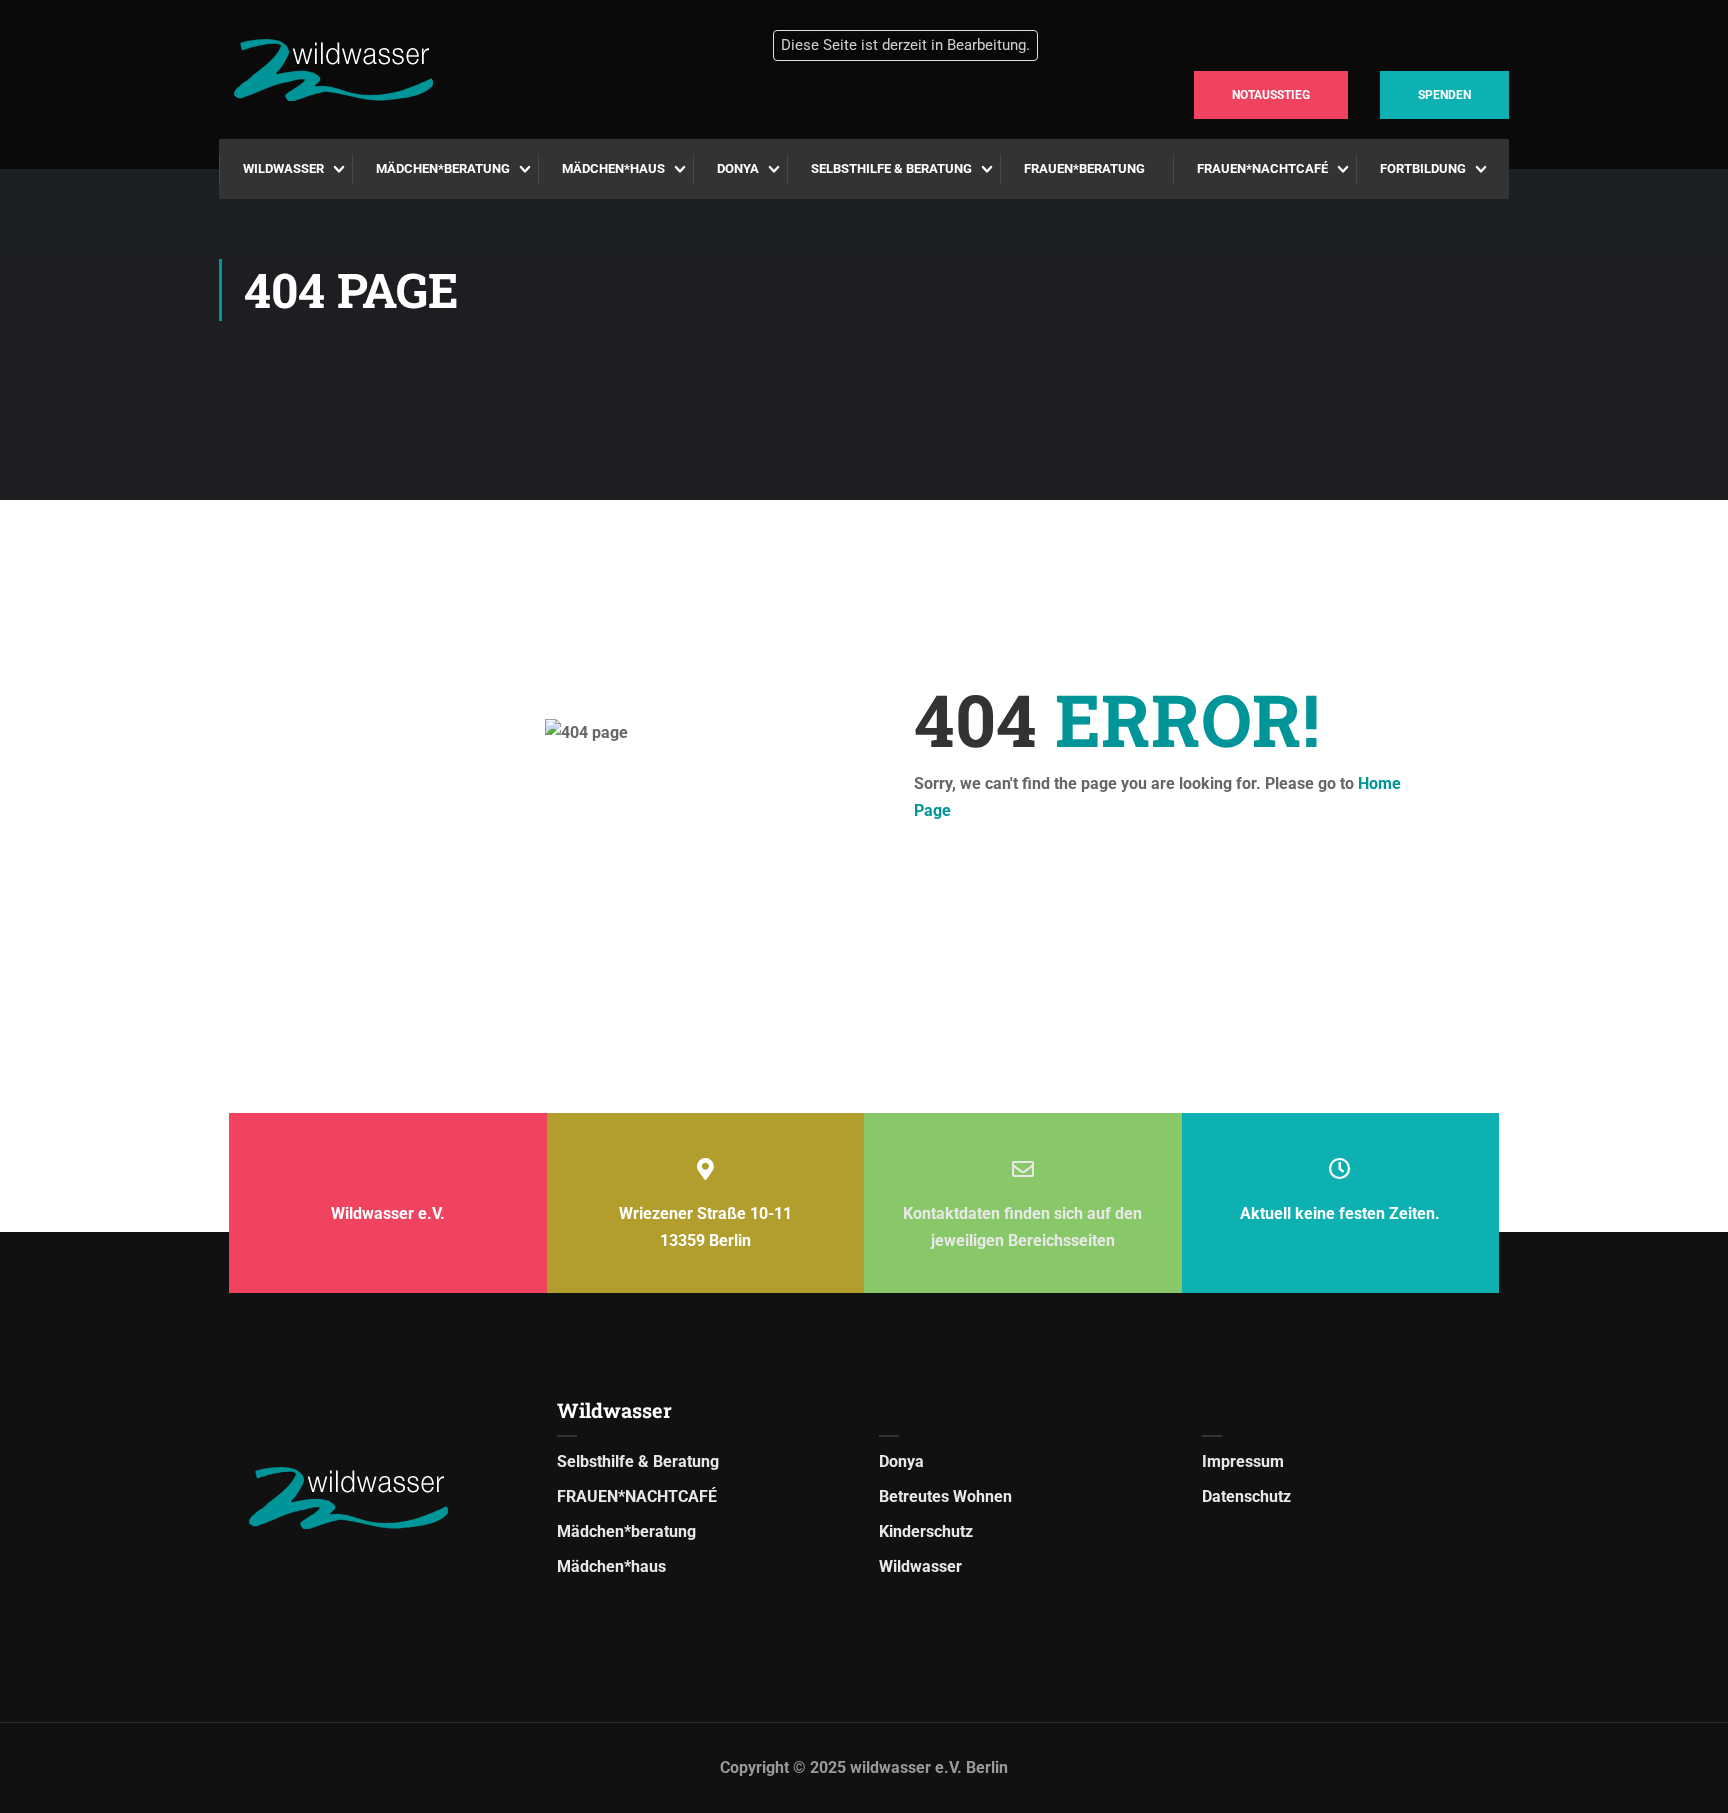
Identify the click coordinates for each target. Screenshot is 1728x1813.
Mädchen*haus (613, 168)
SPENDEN (1444, 95)
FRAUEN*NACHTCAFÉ (1262, 168)
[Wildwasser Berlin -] (409, 70)
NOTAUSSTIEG (1271, 95)
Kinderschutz (926, 1531)
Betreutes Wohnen (945, 1496)
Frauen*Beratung (1084, 168)
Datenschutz (1246, 1496)
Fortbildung (1423, 168)
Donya (738, 168)
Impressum (1243, 1461)
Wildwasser (283, 168)
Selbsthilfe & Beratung (891, 168)
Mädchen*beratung (443, 168)
